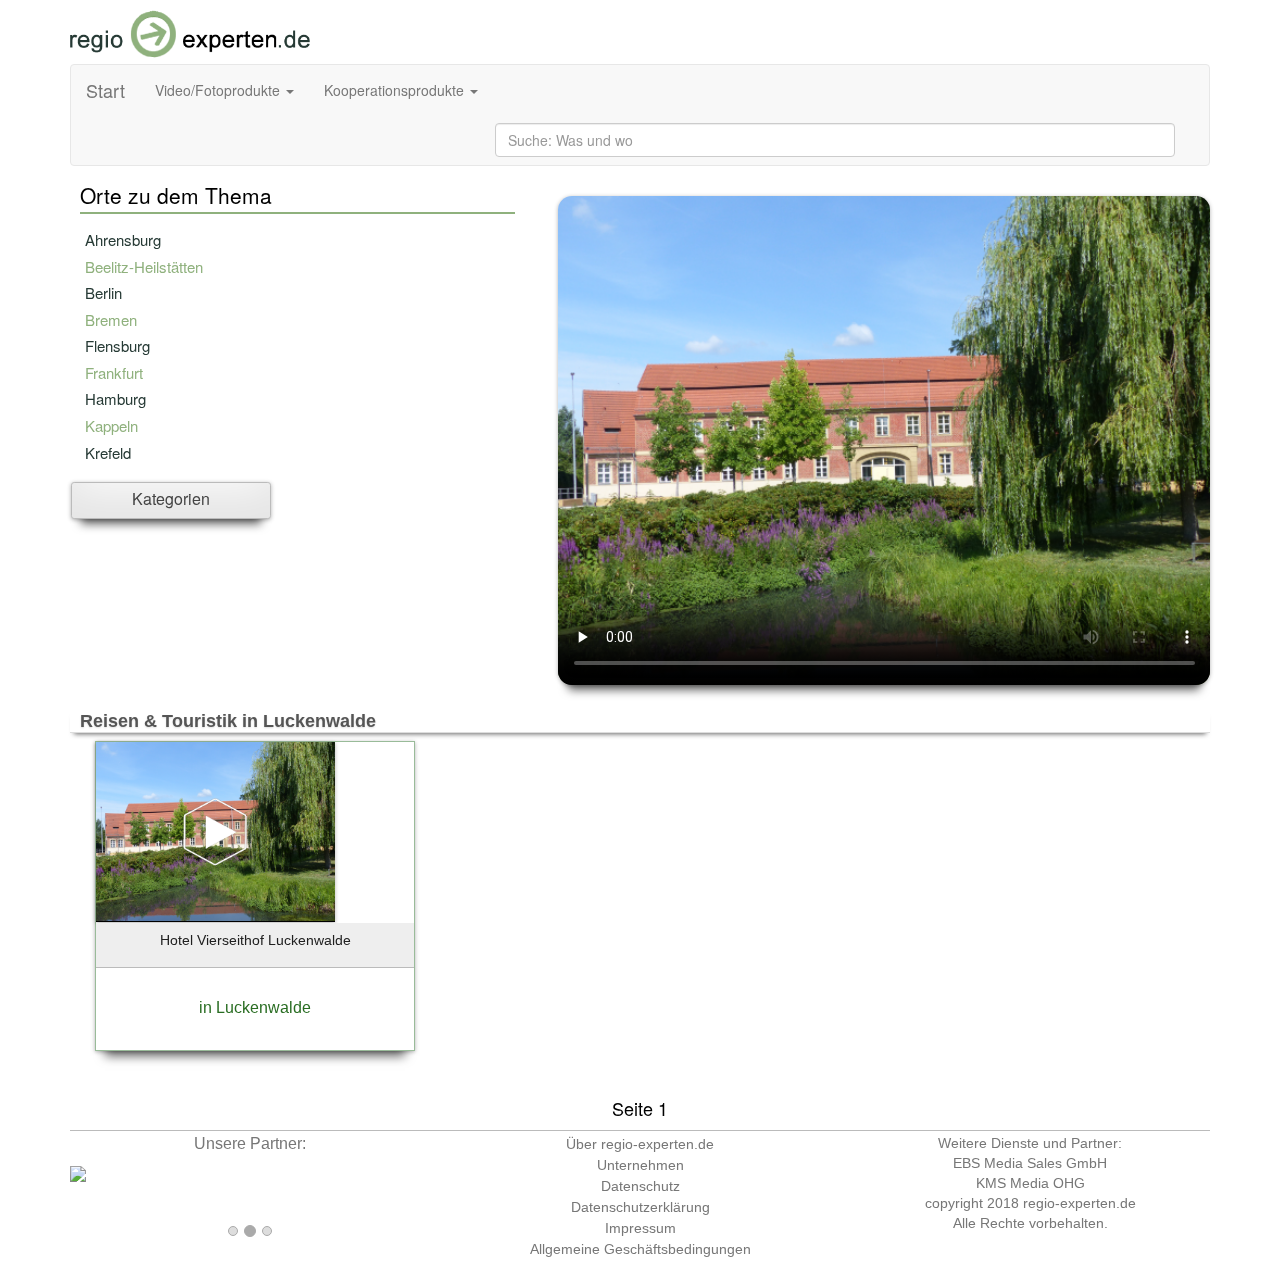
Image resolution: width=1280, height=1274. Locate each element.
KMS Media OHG (1030, 1183)
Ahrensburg (123, 239)
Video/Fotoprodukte (219, 90)
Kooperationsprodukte (396, 90)
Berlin (103, 292)
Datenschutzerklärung (640, 1207)
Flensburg (117, 345)
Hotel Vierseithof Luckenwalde (255, 940)
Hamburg (115, 398)
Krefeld (108, 452)
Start (105, 90)
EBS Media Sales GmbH (1030, 1163)
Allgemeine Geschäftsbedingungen (640, 1249)
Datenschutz (640, 1186)
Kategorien (171, 498)
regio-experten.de (1079, 1203)
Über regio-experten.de (640, 1144)
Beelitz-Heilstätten (144, 266)
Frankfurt (114, 372)
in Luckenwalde (255, 1007)
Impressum (640, 1228)
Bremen (111, 319)
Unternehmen (640, 1165)
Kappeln (111, 425)
